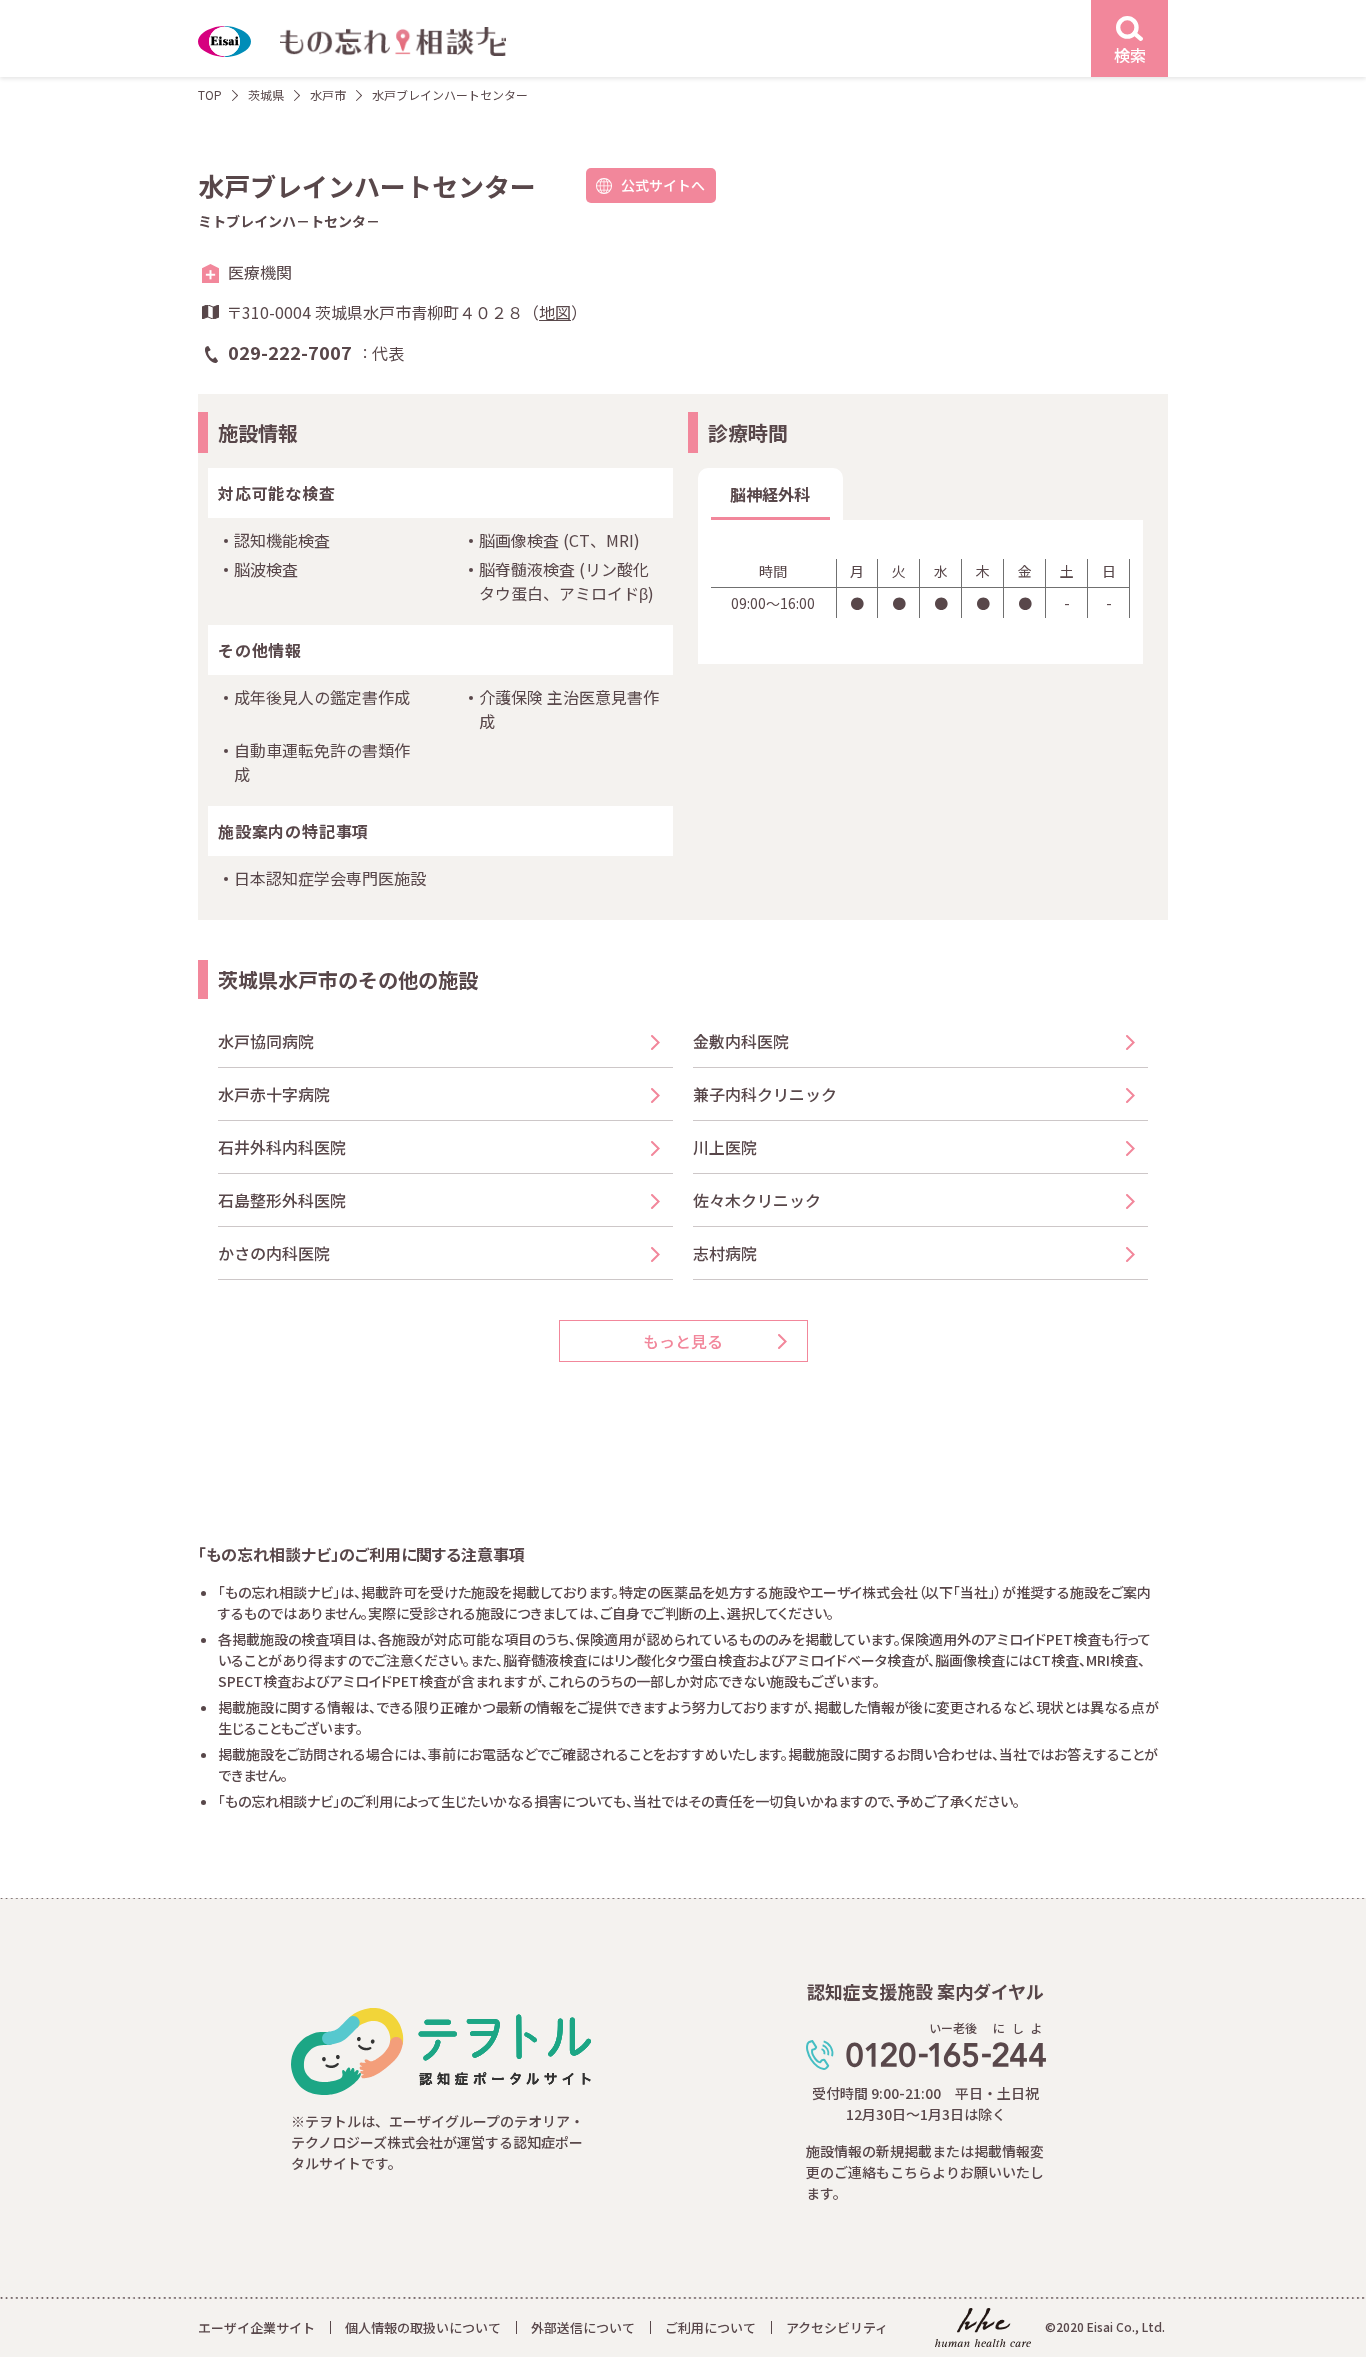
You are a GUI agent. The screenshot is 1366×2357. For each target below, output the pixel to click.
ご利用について (710, 2327)
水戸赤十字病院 (274, 1094)
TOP (210, 94)
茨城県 (266, 94)
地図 (555, 312)
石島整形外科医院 (282, 1200)
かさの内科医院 (274, 1253)
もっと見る (683, 1341)
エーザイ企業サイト (256, 2327)
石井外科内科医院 (282, 1147)
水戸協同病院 (266, 1041)
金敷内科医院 (741, 1041)
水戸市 (328, 94)
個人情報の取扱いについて (423, 2327)
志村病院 (725, 1253)
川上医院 (725, 1147)
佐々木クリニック (757, 1200)
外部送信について (583, 2327)
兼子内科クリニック (765, 1094)
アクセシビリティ (837, 2327)
